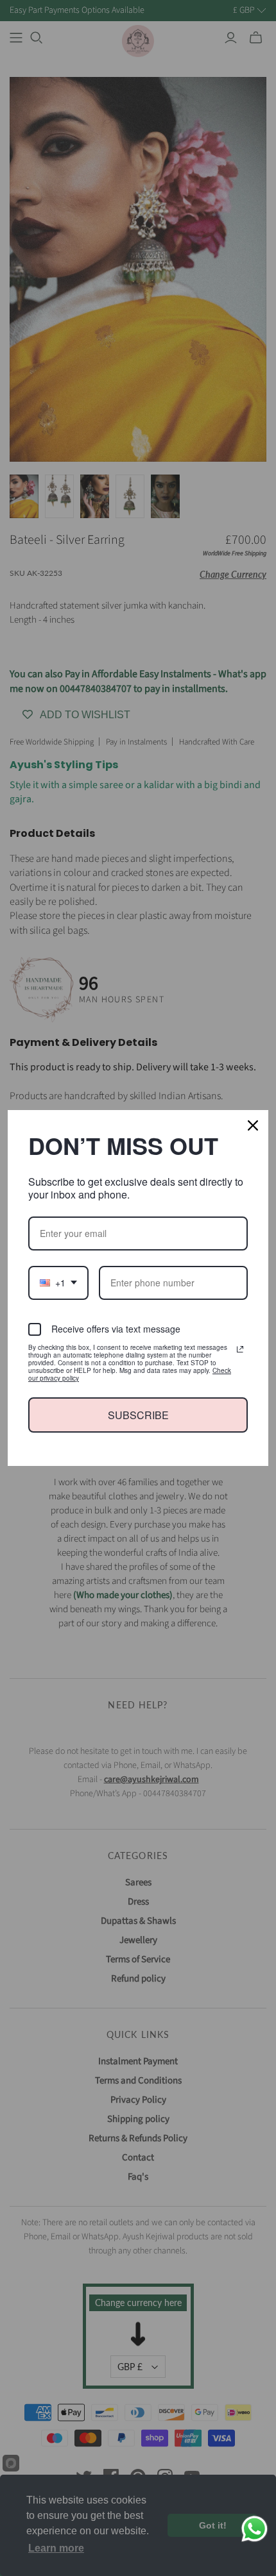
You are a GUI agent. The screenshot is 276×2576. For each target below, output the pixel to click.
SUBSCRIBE (138, 1415)
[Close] (253, 1125)
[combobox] (58, 1283)
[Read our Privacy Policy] (240, 1349)
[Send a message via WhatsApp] (254, 2529)
